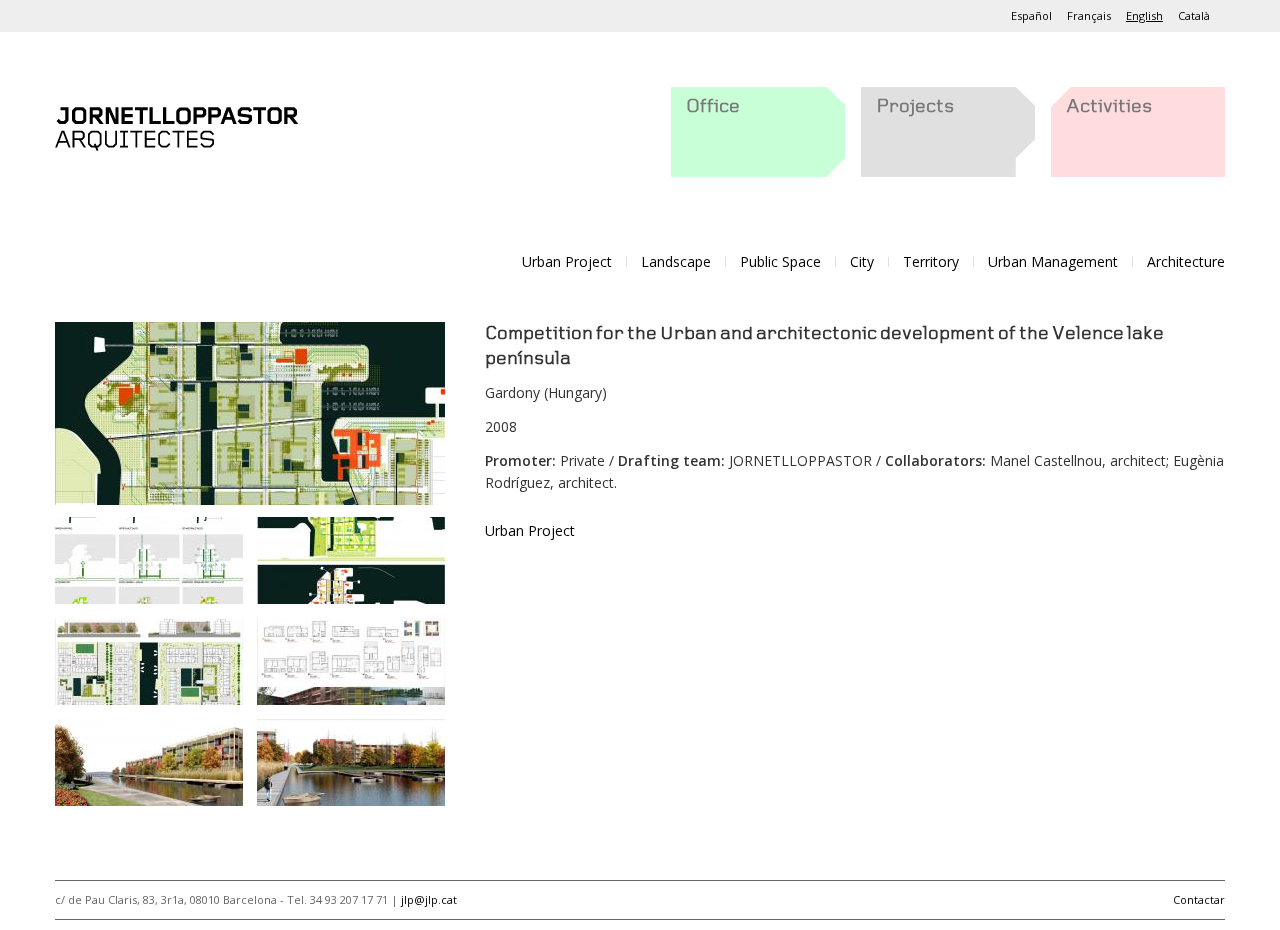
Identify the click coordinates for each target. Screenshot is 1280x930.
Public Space (780, 261)
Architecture (1186, 261)
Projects (915, 107)
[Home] (176, 124)
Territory (931, 261)
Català (1194, 15)
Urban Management (1053, 261)
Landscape (676, 261)
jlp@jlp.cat (429, 899)
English (1144, 15)
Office (713, 107)
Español (1031, 15)
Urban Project (567, 261)
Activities (1109, 107)
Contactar (1199, 899)
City (862, 261)
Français (1089, 15)
